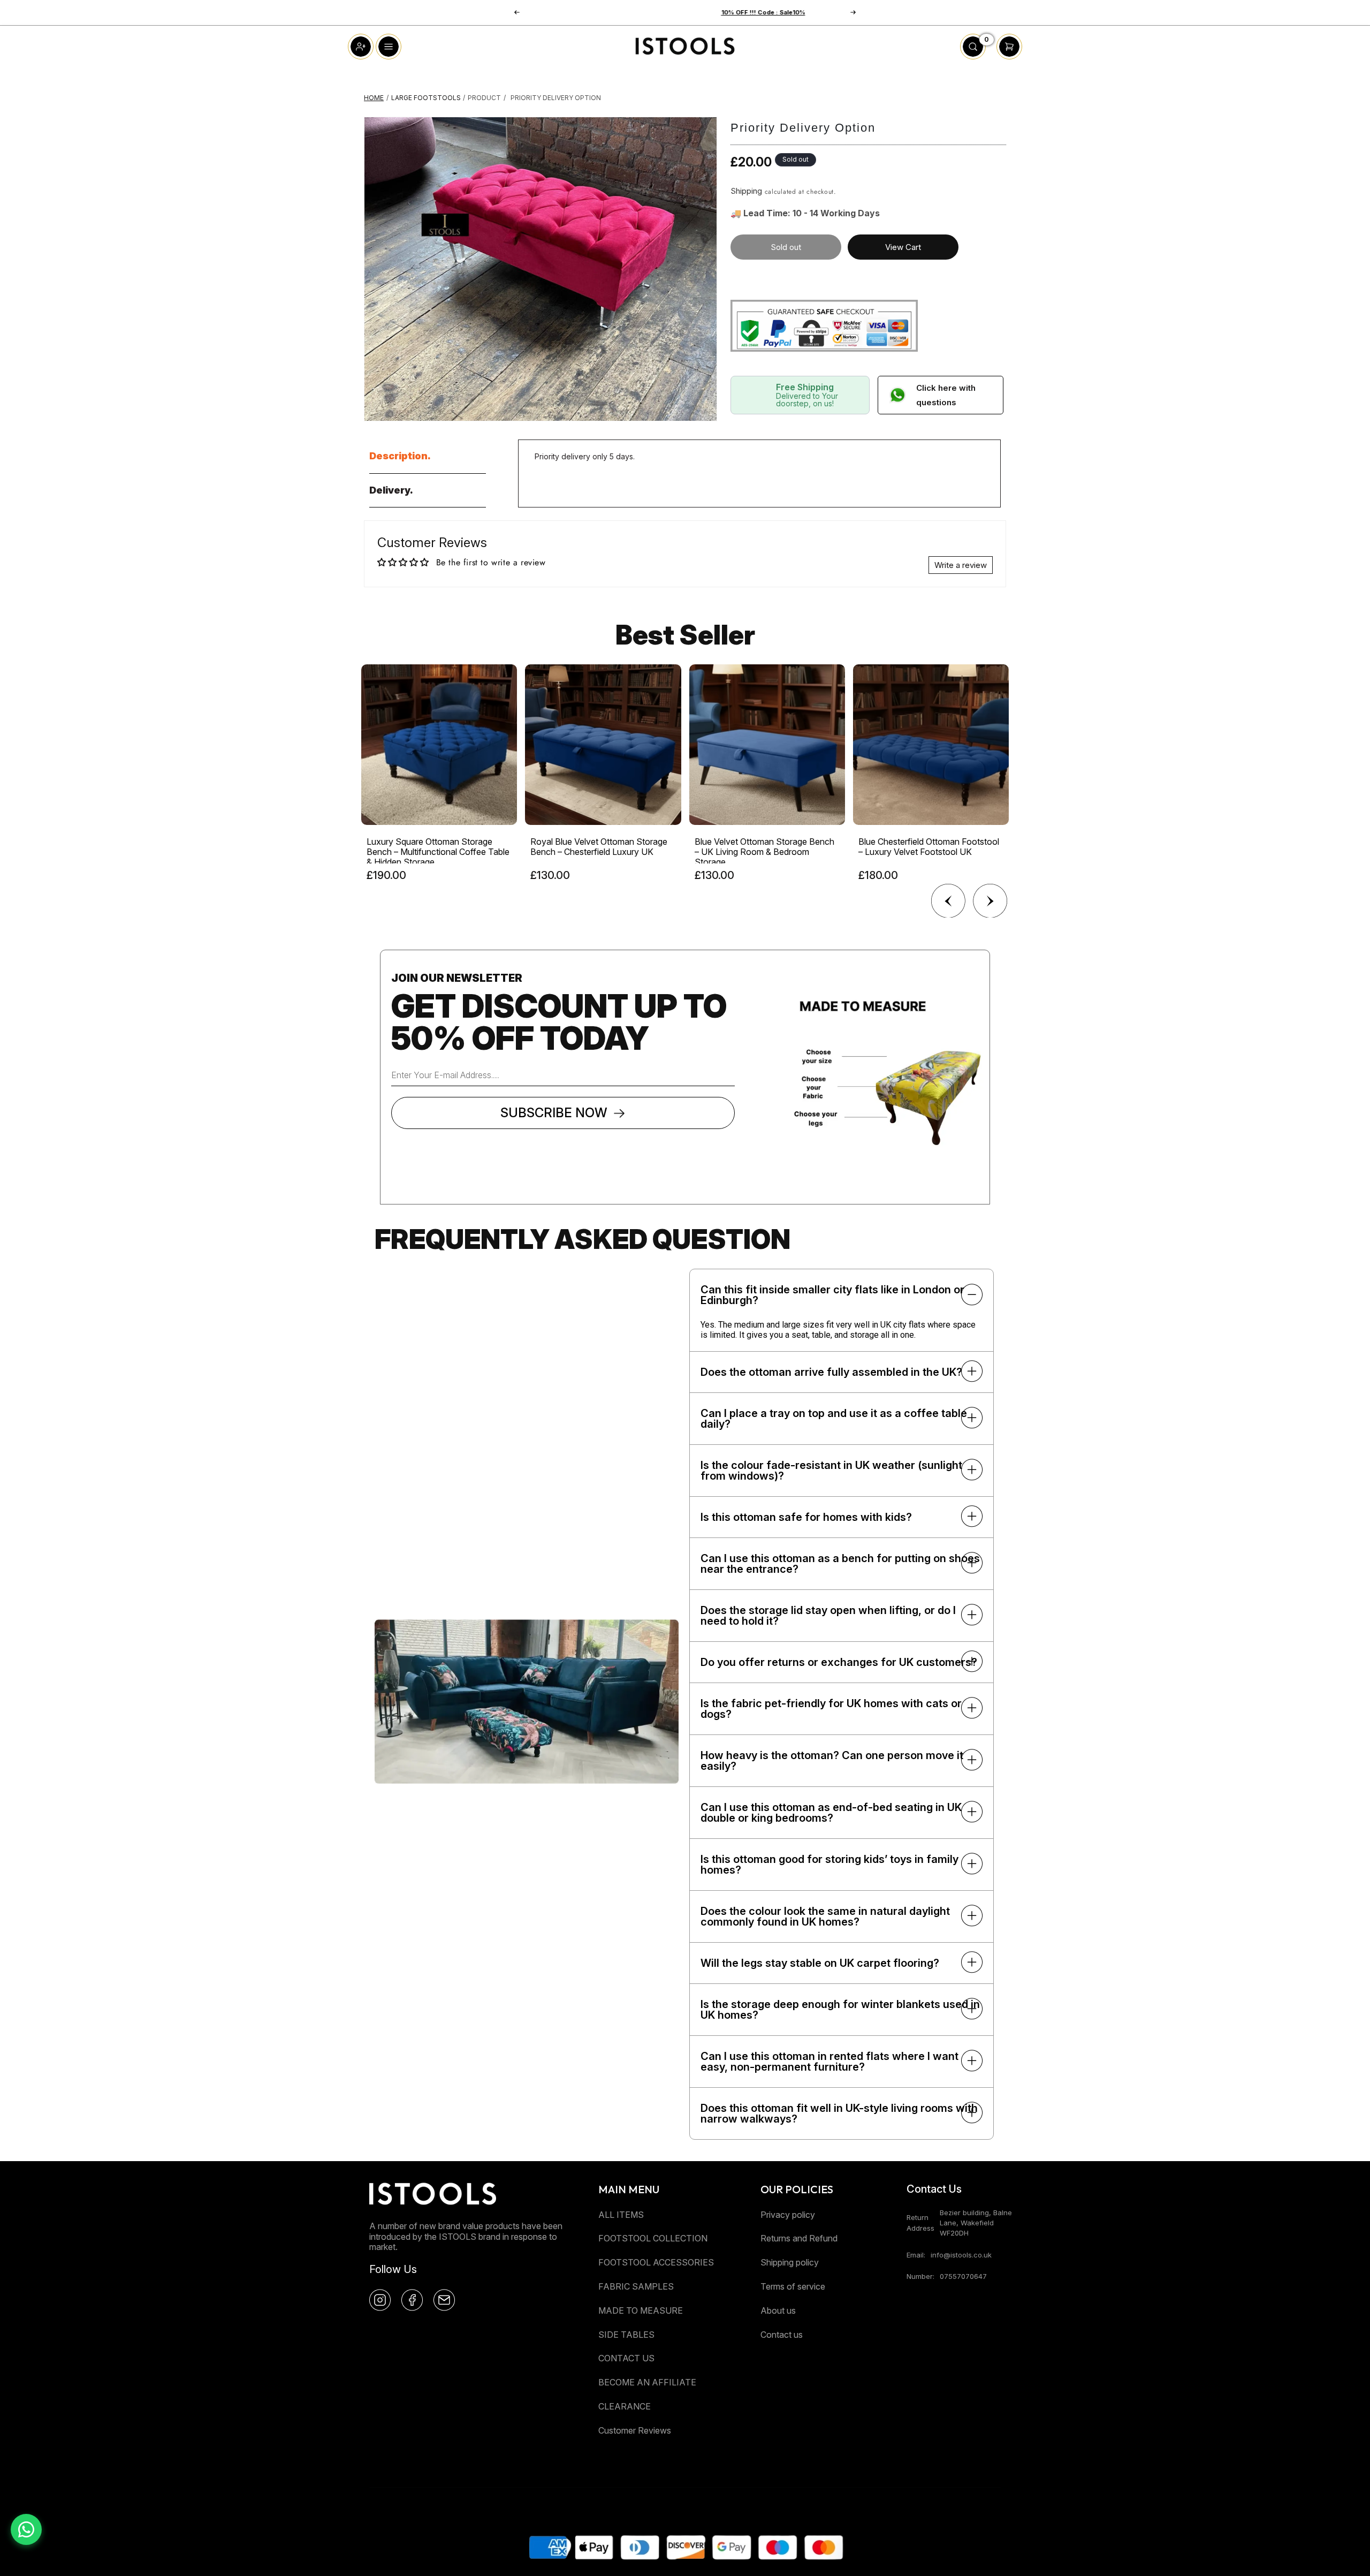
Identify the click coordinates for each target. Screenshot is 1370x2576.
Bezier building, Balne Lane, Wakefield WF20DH (976, 2223)
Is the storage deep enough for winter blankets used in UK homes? (840, 2010)
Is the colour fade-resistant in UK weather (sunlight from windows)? (831, 1471)
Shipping (746, 191)
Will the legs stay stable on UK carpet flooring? (820, 1963)
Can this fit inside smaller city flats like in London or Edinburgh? (832, 1295)
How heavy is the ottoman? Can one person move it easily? (832, 1761)
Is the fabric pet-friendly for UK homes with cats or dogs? (831, 1709)
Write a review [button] (961, 565)
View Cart (903, 247)
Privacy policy (788, 2215)
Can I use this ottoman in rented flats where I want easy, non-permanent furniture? (829, 2062)
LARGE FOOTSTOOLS (426, 98)
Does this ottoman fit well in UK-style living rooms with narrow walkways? (839, 2113)
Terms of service (793, 2286)
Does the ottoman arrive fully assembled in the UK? (831, 1372)
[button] (853, 12)
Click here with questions (946, 395)
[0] (973, 56)
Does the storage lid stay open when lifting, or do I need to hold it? (828, 1616)
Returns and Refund (799, 2238)
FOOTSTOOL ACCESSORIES (656, 2262)
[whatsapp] (26, 2529)
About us (778, 2310)
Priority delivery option (556, 98)
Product (484, 98)
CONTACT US (626, 2358)
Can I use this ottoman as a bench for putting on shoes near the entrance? (840, 1564)
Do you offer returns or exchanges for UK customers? (839, 1662)
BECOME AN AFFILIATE (647, 2382)
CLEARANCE (625, 2406)
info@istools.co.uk (961, 2255)
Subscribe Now (554, 1113)
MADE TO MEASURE (641, 2310)
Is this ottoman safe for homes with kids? (806, 1517)
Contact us (782, 2335)
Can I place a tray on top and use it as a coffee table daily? (834, 1419)
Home (374, 98)
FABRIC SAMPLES (636, 2286)
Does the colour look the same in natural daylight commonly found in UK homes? (825, 1916)
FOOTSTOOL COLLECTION (653, 2238)
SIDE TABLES (626, 2335)
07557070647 (963, 2276)
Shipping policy (790, 2262)
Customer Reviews (635, 2430)
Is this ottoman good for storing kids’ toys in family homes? (829, 1865)
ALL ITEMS (621, 2215)
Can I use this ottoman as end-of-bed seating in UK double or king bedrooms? (831, 1813)
